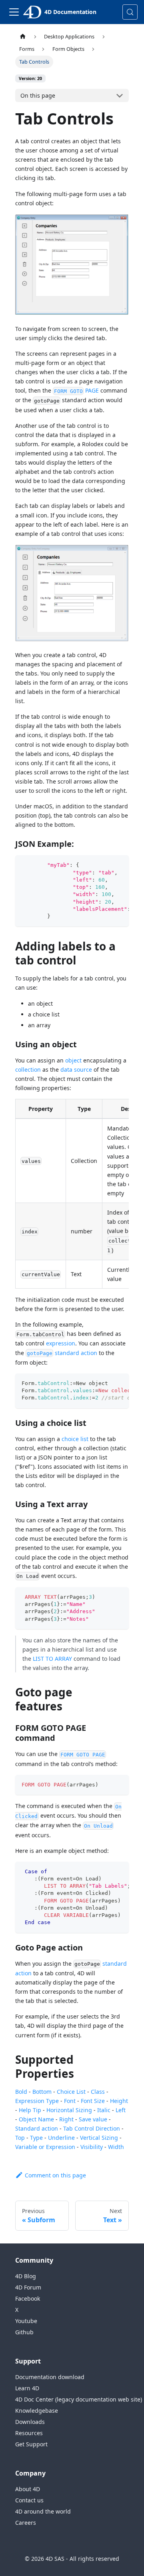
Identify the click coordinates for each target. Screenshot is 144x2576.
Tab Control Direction (92, 2128)
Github (24, 2332)
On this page (38, 95)
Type (36, 2138)
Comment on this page (55, 2175)
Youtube (26, 2321)
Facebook (28, 2298)
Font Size (93, 2101)
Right (66, 2119)
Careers (26, 2523)
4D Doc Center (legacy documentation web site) (79, 2399)
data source (76, 1069)
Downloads (30, 2422)
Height (119, 2101)
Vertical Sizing (99, 2138)
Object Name (36, 2119)
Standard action (37, 2128)
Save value (93, 2119)
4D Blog (26, 2276)
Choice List (71, 2092)
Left (121, 2110)
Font (70, 2101)
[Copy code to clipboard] (119, 865)
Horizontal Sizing (69, 2110)
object (73, 1060)
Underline (61, 2138)
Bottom (42, 2092)
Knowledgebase (37, 2411)
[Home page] (23, 37)
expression (61, 1343)
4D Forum (28, 2287)
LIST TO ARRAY (52, 1659)
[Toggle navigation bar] (14, 12)
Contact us (29, 2500)
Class (98, 2092)
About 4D (28, 2489)
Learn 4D (27, 2388)
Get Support (31, 2444)
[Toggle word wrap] (104, 865)
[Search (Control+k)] (130, 12)
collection (28, 1069)
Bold (21, 2092)
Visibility (92, 2147)
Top (20, 2138)
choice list (75, 1439)
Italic (104, 2110)
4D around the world (43, 2511)
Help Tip (30, 2110)
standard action (62, 1353)
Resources (29, 2433)
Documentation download (50, 2377)
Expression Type (37, 2101)
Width (116, 2147)
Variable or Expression (45, 2147)
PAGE (76, 390)
